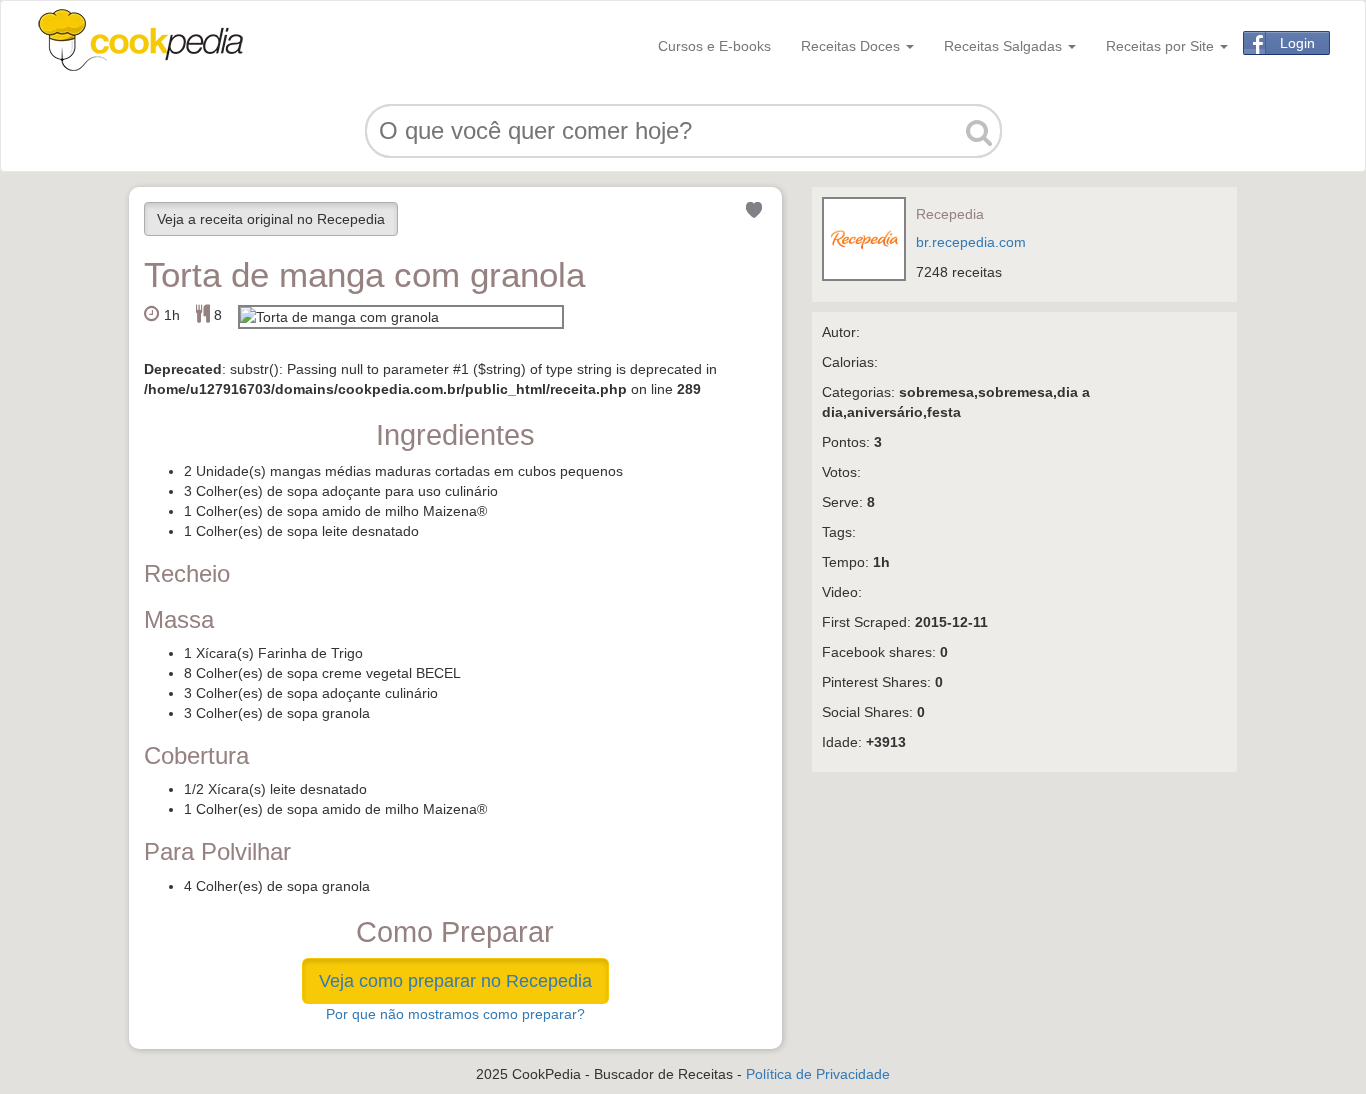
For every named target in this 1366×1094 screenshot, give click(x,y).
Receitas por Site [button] (1162, 46)
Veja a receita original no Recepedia (271, 219)
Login (1297, 43)
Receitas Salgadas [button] (1005, 46)
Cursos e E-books (714, 46)
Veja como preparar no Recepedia (455, 981)
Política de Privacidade (818, 1074)
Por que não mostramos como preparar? (455, 1014)
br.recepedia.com (971, 242)
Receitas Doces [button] (852, 46)
